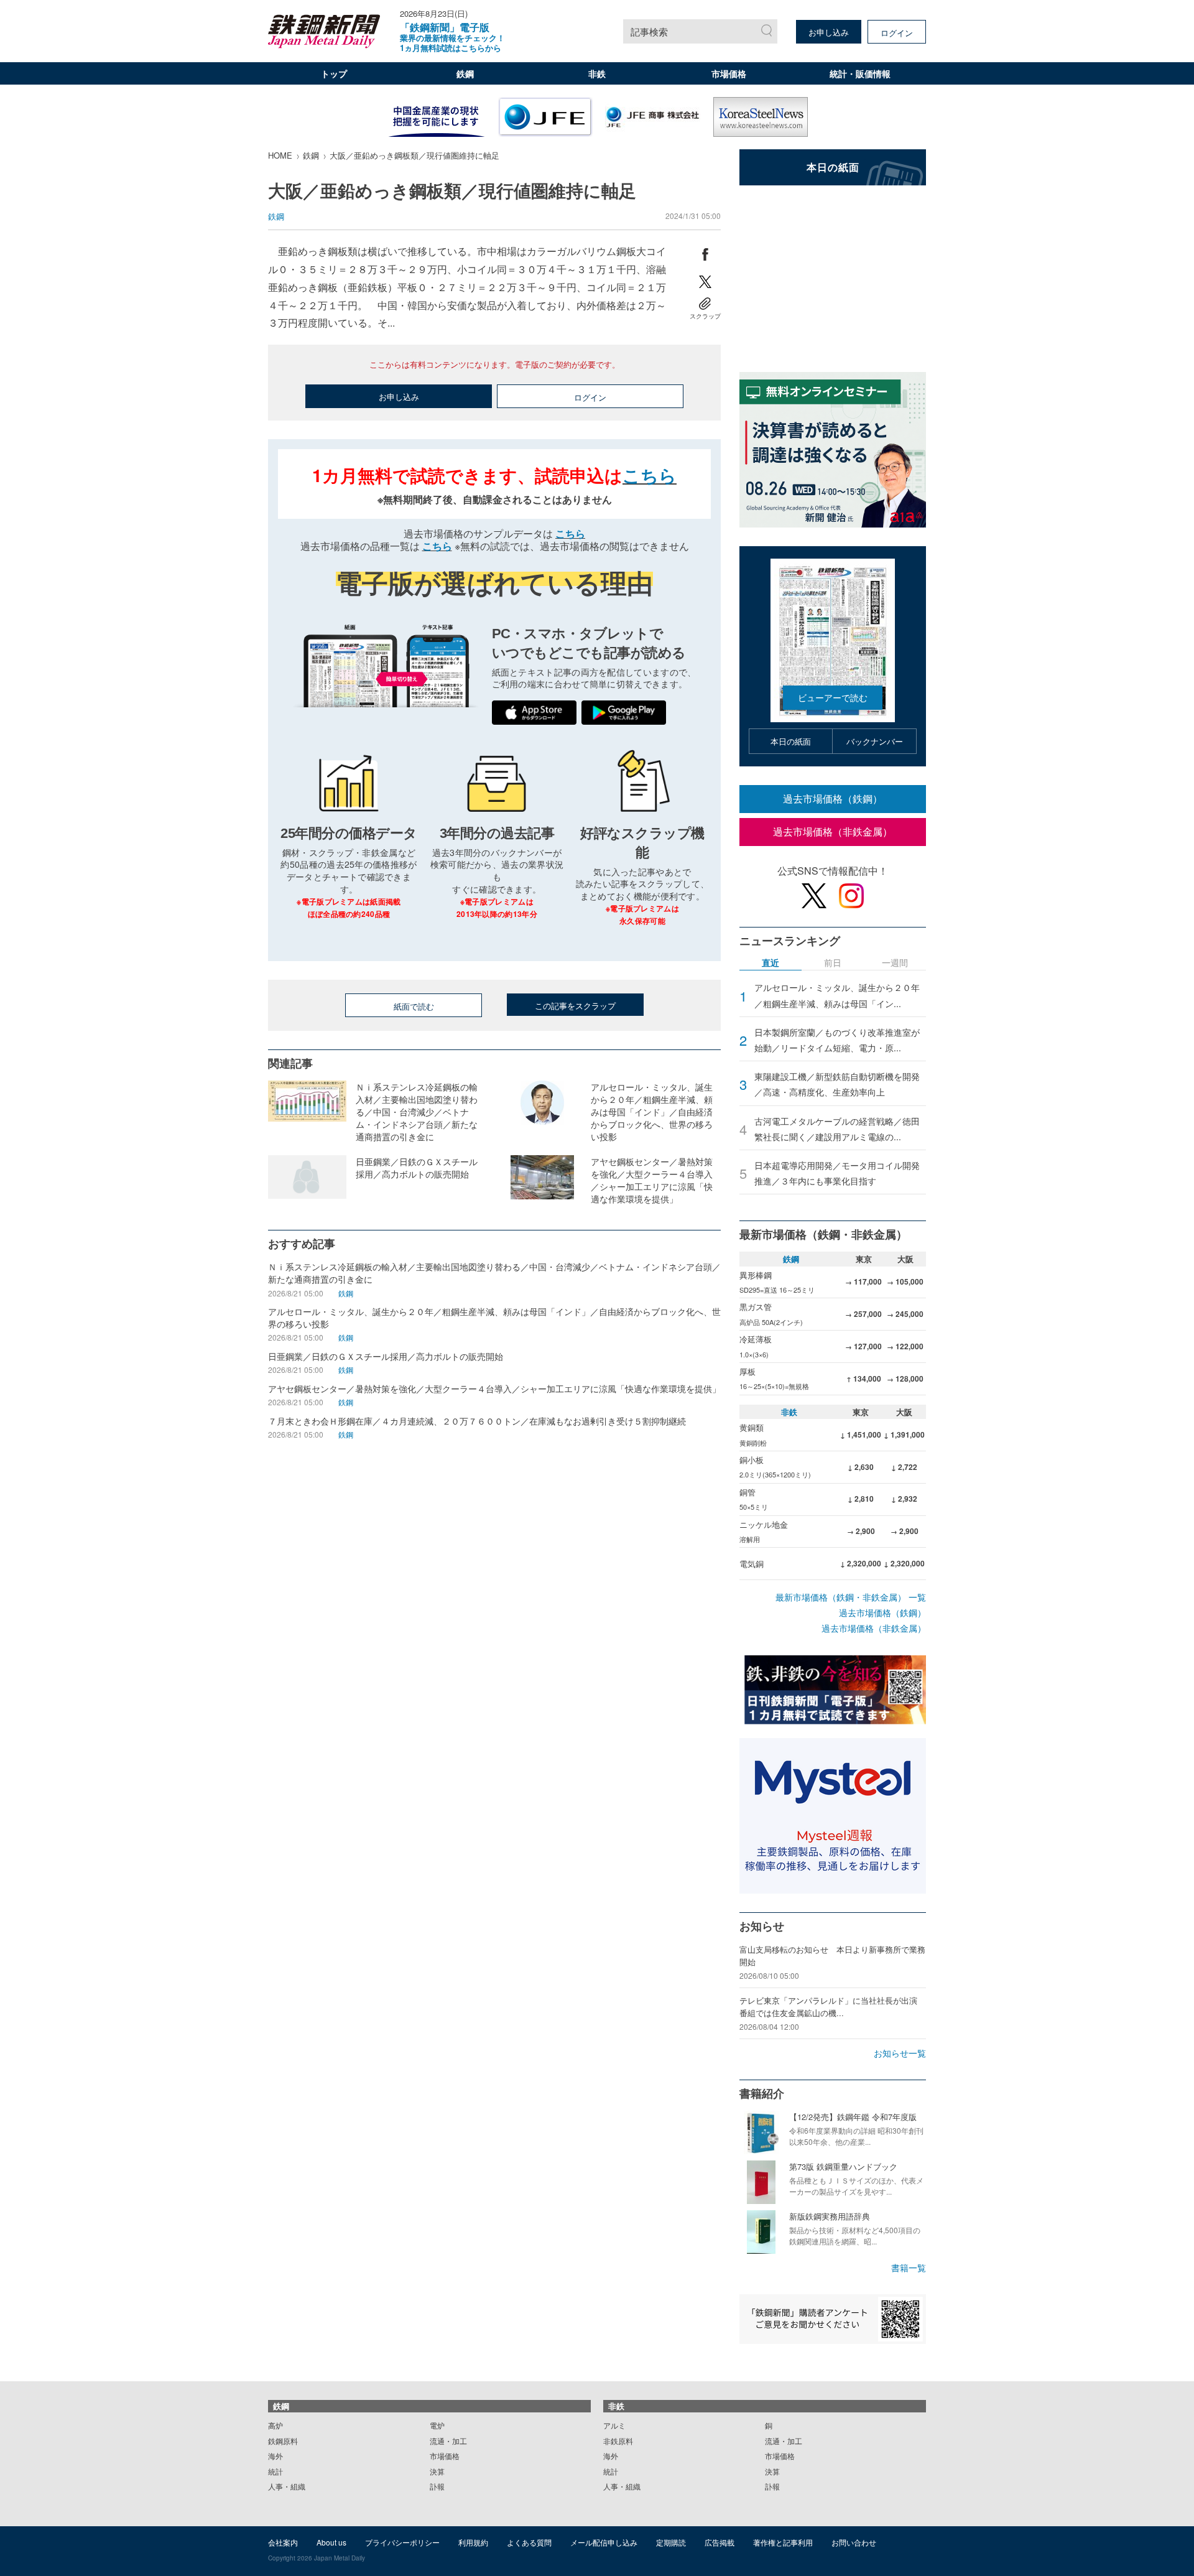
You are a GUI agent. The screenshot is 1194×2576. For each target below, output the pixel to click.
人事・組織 (287, 2486)
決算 (437, 2471)
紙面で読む (414, 1006)
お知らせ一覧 (900, 2053)
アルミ (614, 2425)
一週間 (895, 963)
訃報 (437, 2486)
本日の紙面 (791, 741)
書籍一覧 (909, 2267)
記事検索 (649, 31)
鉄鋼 (465, 73)
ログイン (897, 33)
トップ (334, 73)
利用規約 (473, 2542)
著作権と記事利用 (783, 2542)
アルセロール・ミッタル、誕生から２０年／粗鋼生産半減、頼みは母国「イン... (837, 995)
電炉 (437, 2425)
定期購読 (671, 2542)
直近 (771, 963)
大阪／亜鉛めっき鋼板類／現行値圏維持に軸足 (414, 155)
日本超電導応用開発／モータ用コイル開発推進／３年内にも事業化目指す (837, 1173)
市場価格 (729, 73)
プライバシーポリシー (402, 2542)
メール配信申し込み (604, 2542)
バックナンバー (875, 741)
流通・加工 (448, 2441)
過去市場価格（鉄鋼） (833, 798)
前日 (833, 963)
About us (331, 2542)
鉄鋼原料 (283, 2441)
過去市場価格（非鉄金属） (833, 831)
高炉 (275, 2425)
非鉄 (597, 73)
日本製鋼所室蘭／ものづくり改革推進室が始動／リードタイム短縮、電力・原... (837, 1040)
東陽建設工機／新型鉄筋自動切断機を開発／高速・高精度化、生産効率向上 (837, 1084)
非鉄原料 (618, 2441)
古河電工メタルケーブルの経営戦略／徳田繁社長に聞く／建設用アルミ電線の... (837, 1129)
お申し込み (829, 32)
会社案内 (283, 2542)
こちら (650, 475)
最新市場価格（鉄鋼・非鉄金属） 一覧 (851, 1597)
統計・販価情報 (860, 73)
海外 (275, 2456)
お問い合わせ (854, 2542)
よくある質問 (529, 2542)
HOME (280, 155)
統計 (275, 2471)
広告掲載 (720, 2542)
